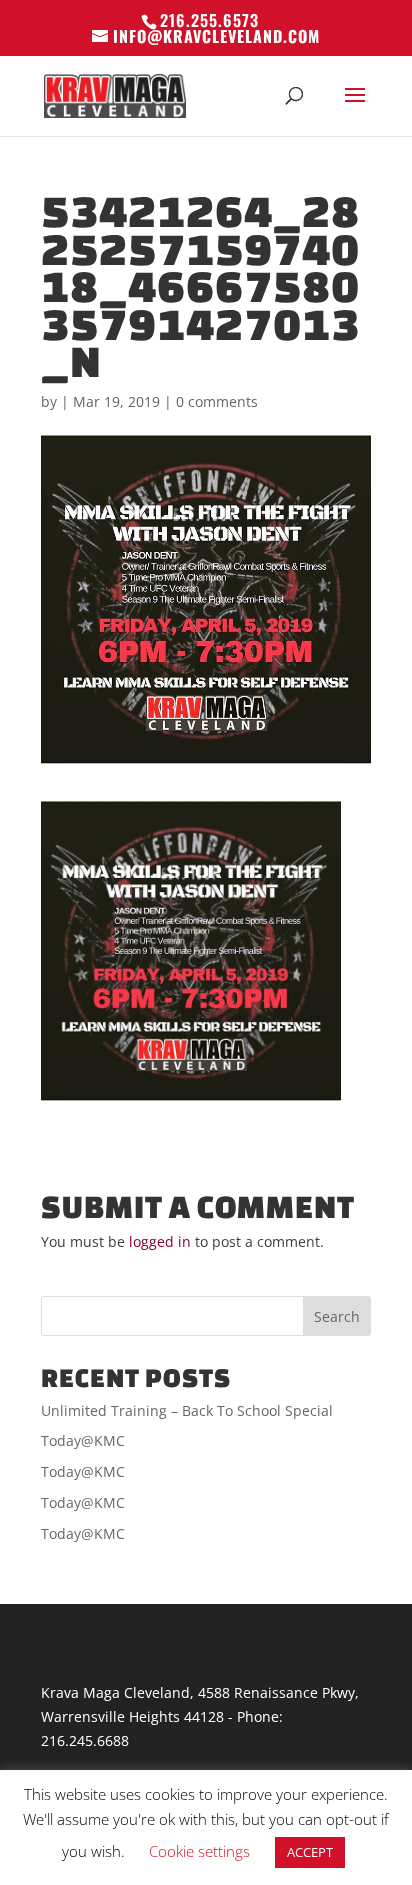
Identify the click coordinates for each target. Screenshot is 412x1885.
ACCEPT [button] (310, 1852)
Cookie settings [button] (199, 1851)
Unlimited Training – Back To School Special (187, 1410)
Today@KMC (83, 1440)
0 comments (217, 401)
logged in (160, 1241)
